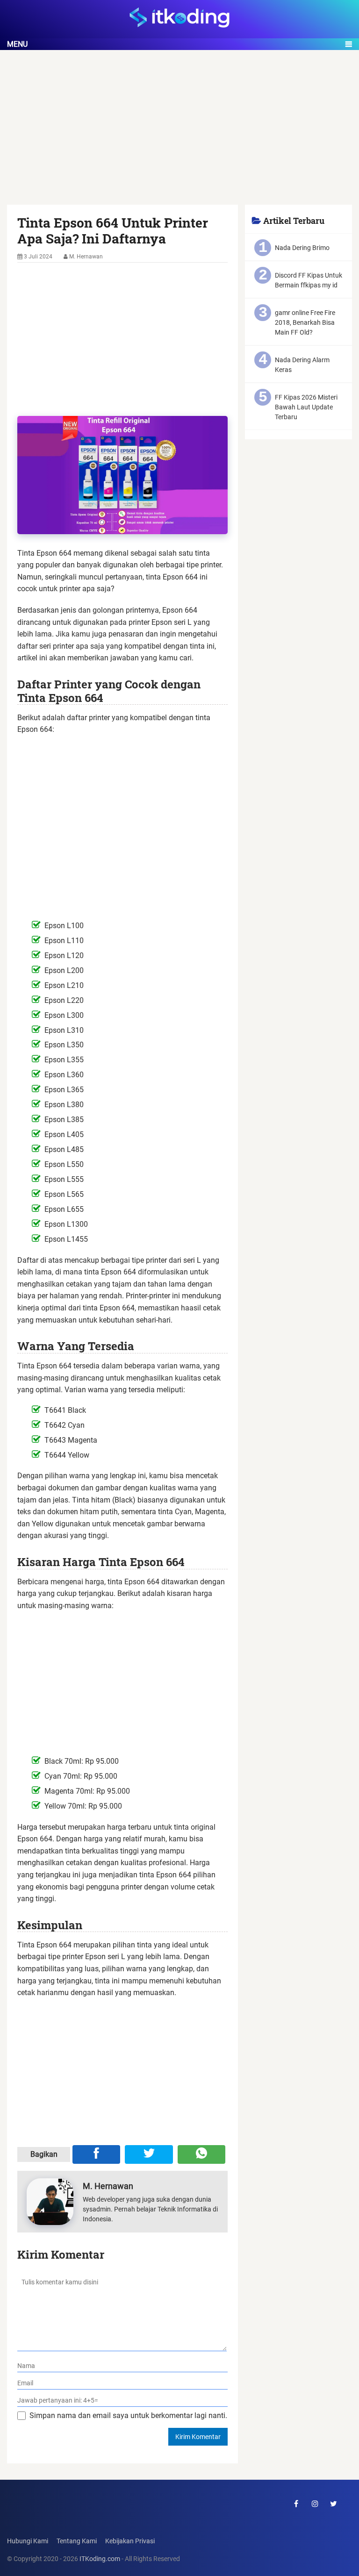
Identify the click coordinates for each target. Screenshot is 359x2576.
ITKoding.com (100, 2559)
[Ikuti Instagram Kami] (315, 2504)
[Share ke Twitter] (149, 2154)
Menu (17, 44)
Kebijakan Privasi (130, 2541)
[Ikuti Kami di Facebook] (296, 2504)
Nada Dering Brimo (302, 248)
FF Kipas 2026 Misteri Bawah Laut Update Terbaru (306, 407)
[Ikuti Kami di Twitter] (334, 2504)
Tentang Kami (77, 2541)
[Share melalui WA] (201, 2154)
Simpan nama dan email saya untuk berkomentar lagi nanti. (128, 2415)
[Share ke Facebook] (96, 2154)
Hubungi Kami (28, 2541)
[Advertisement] (179, 136)
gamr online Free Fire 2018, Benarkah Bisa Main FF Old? (305, 322)
